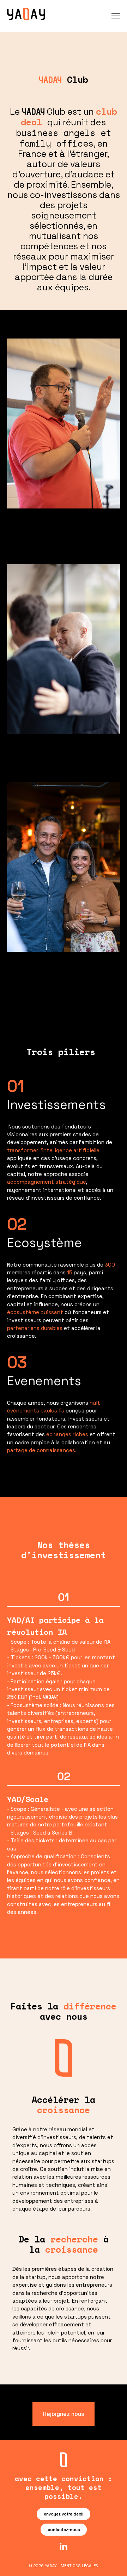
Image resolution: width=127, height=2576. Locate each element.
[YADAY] (26, 14)
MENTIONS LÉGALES (79, 2566)
